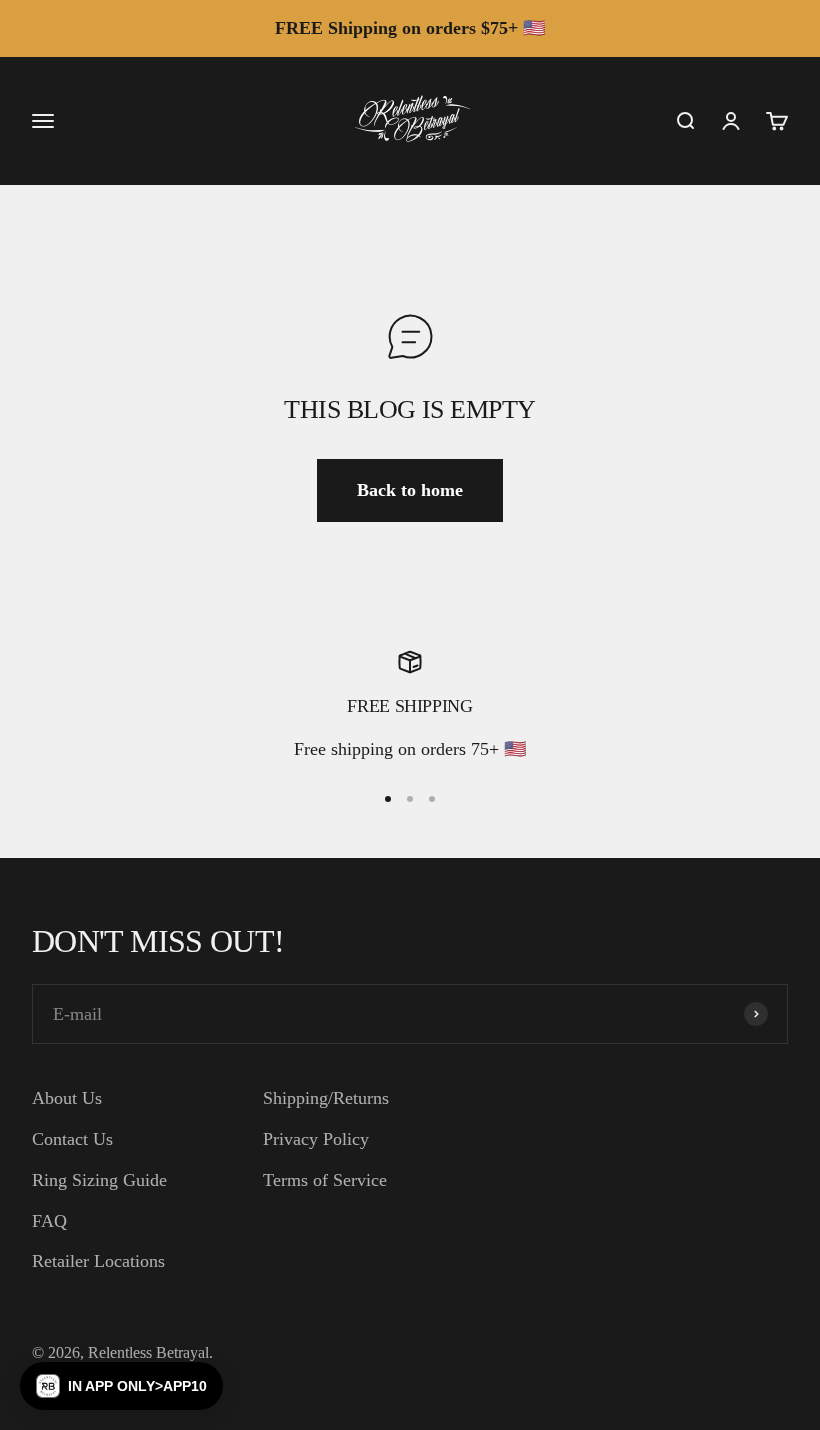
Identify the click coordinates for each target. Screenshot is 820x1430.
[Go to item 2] (410, 799)
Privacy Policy (316, 1139)
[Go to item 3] (432, 799)
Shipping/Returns (326, 1098)
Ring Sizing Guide (99, 1180)
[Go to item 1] (388, 799)
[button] (121, 1386)
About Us (67, 1098)
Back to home (410, 490)
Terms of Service (325, 1180)
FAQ (49, 1221)
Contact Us (72, 1139)
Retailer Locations (98, 1261)
